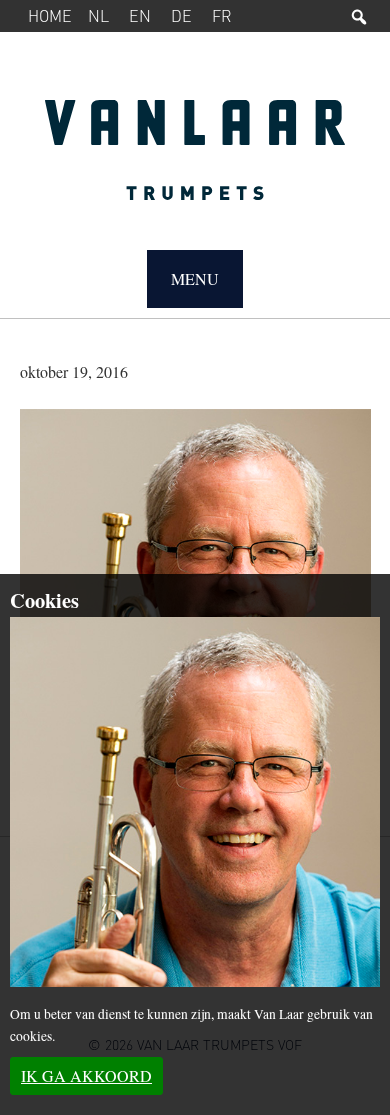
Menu (195, 278)
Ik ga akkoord (86, 1075)
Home (50, 15)
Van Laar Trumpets (195, 160)
